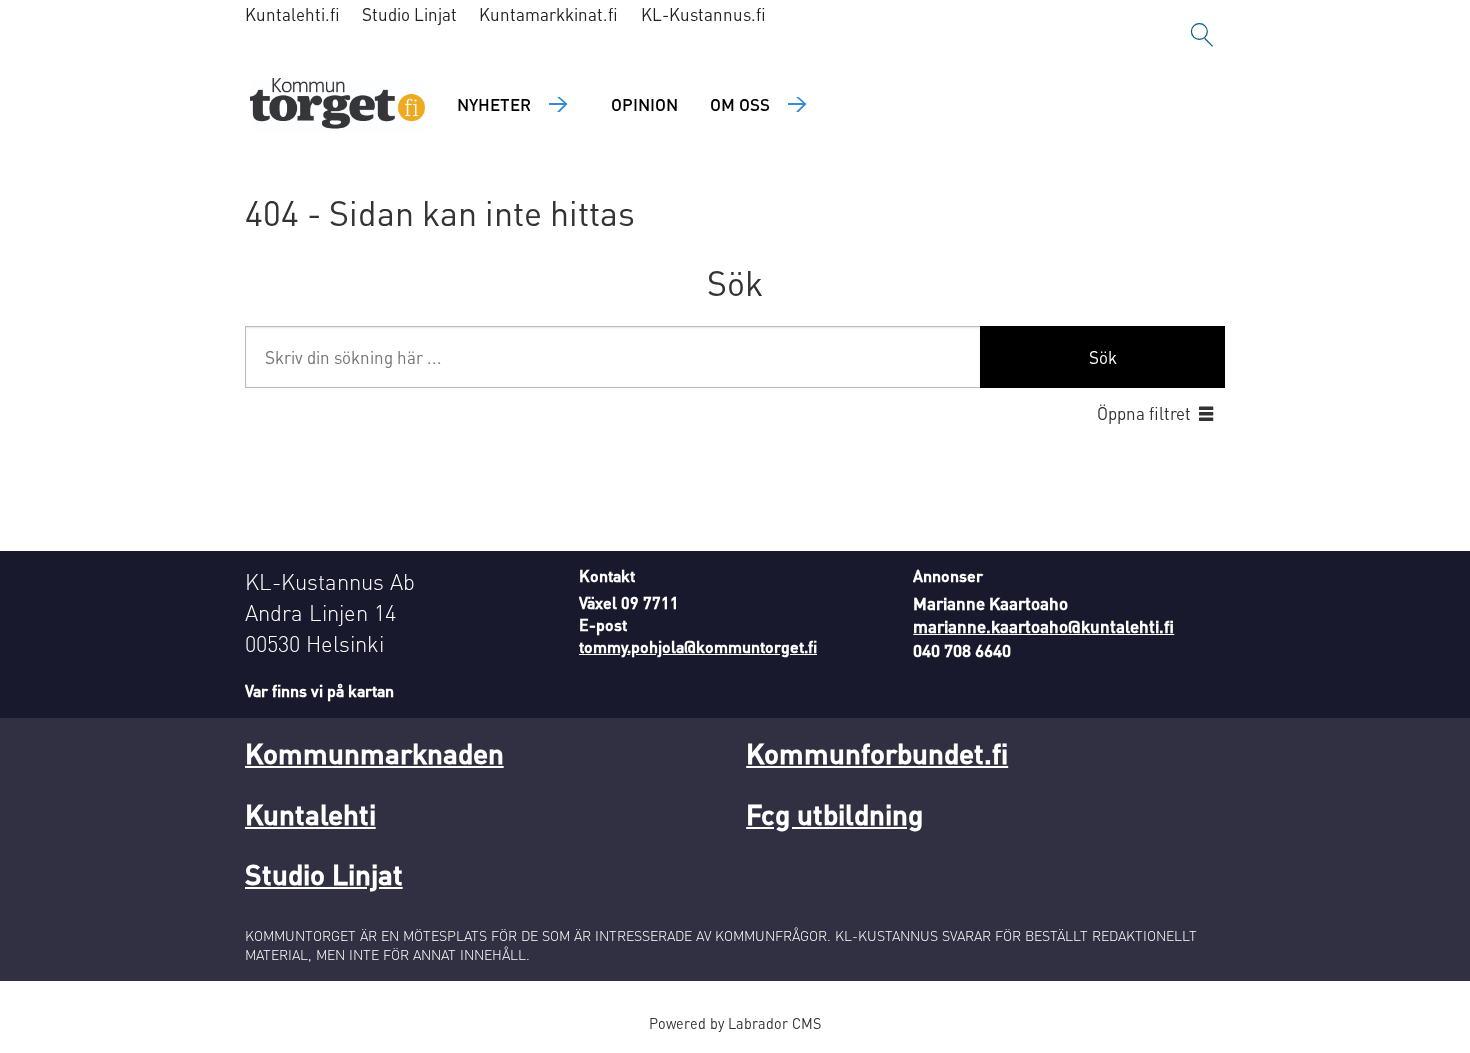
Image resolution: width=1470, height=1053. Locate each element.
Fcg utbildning (834, 814)
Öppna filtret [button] (1144, 413)
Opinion (644, 104)
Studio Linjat (409, 14)
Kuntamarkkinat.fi (548, 14)
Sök (1103, 357)
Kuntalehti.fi (292, 14)
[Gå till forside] (337, 105)
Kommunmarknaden (374, 753)
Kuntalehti (310, 814)
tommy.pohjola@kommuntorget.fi (698, 646)
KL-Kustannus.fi (703, 14)
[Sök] (1202, 35)
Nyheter (494, 104)
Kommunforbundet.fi (877, 753)
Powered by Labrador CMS (735, 1023)
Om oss (740, 104)
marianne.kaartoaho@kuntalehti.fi (1043, 626)
